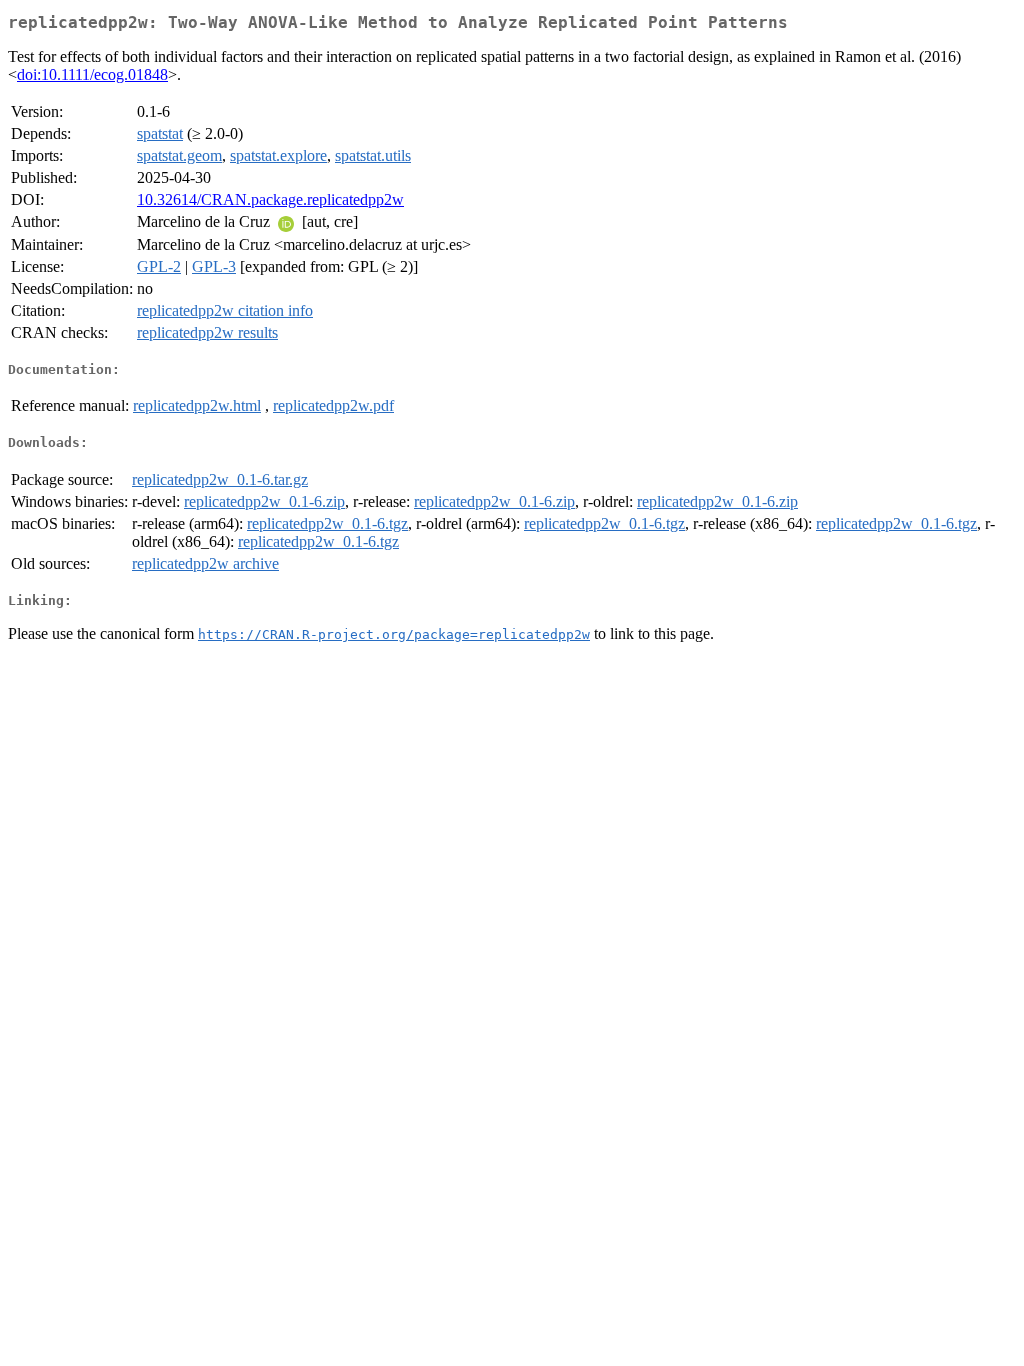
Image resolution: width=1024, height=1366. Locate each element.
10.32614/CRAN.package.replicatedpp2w (270, 199)
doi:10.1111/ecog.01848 (92, 74)
